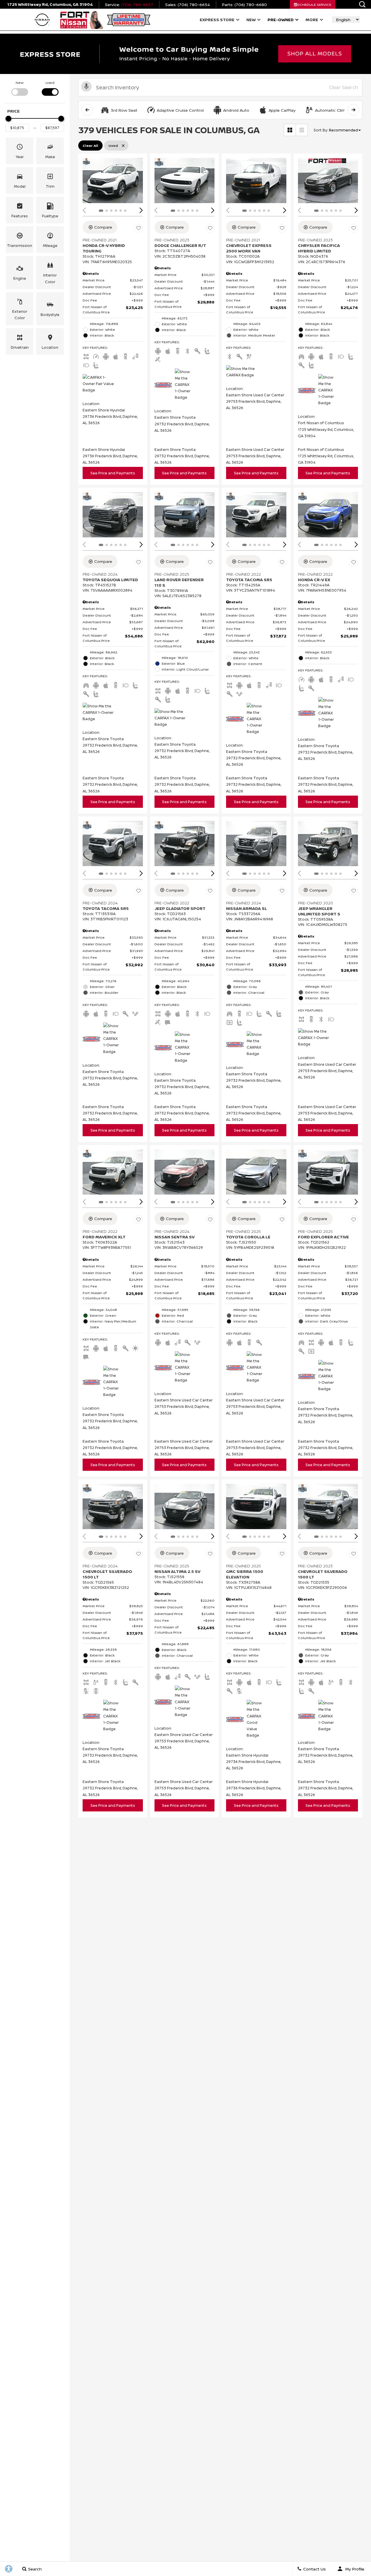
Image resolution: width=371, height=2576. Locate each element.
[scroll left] (87, 110)
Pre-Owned (281, 20)
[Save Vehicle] (139, 228)
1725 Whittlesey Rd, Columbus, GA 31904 (50, 4)
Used (50, 83)
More (312, 21)
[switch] (20, 88)
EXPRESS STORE (217, 20)
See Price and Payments (113, 473)
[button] (362, 4)
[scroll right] (353, 110)
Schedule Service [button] (314, 4)
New (251, 20)
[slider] (8, 119)
